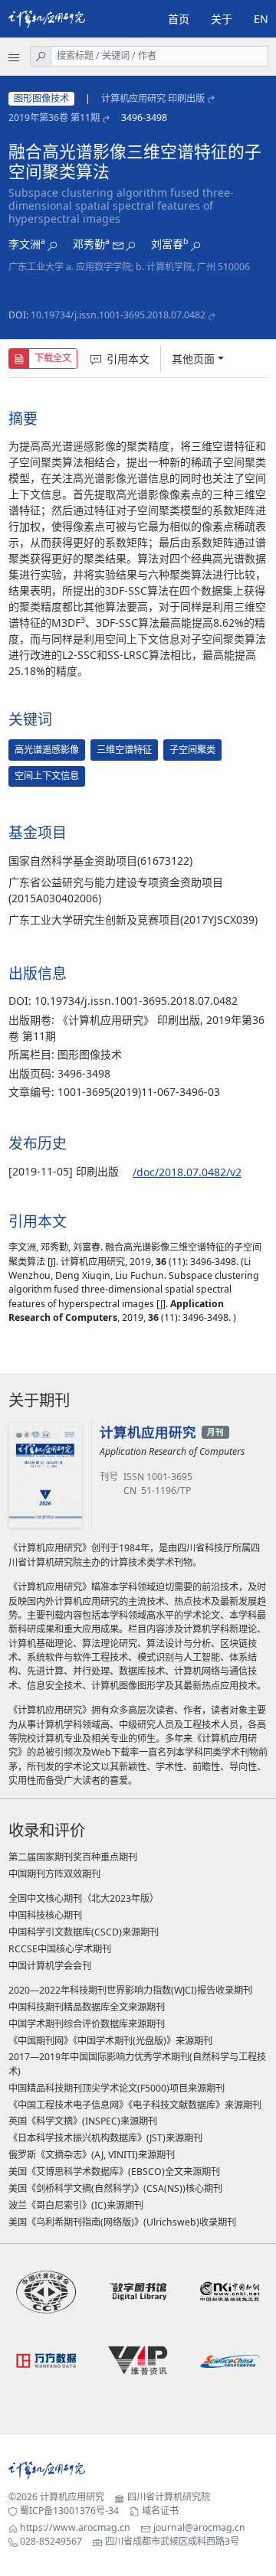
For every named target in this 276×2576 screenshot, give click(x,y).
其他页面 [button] (193, 359)
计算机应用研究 (72, 2497)
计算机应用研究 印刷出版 (153, 98)
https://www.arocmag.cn (75, 2527)
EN (261, 19)
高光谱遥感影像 (47, 750)
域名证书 (160, 2511)
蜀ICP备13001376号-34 (69, 2511)
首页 (179, 19)
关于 (222, 19)
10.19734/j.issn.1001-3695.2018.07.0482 (118, 315)
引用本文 (128, 359)
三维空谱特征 (124, 750)
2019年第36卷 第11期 (54, 117)
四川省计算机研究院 (169, 2497)
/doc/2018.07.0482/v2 (187, 1172)
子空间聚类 (192, 750)
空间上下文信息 (47, 776)
